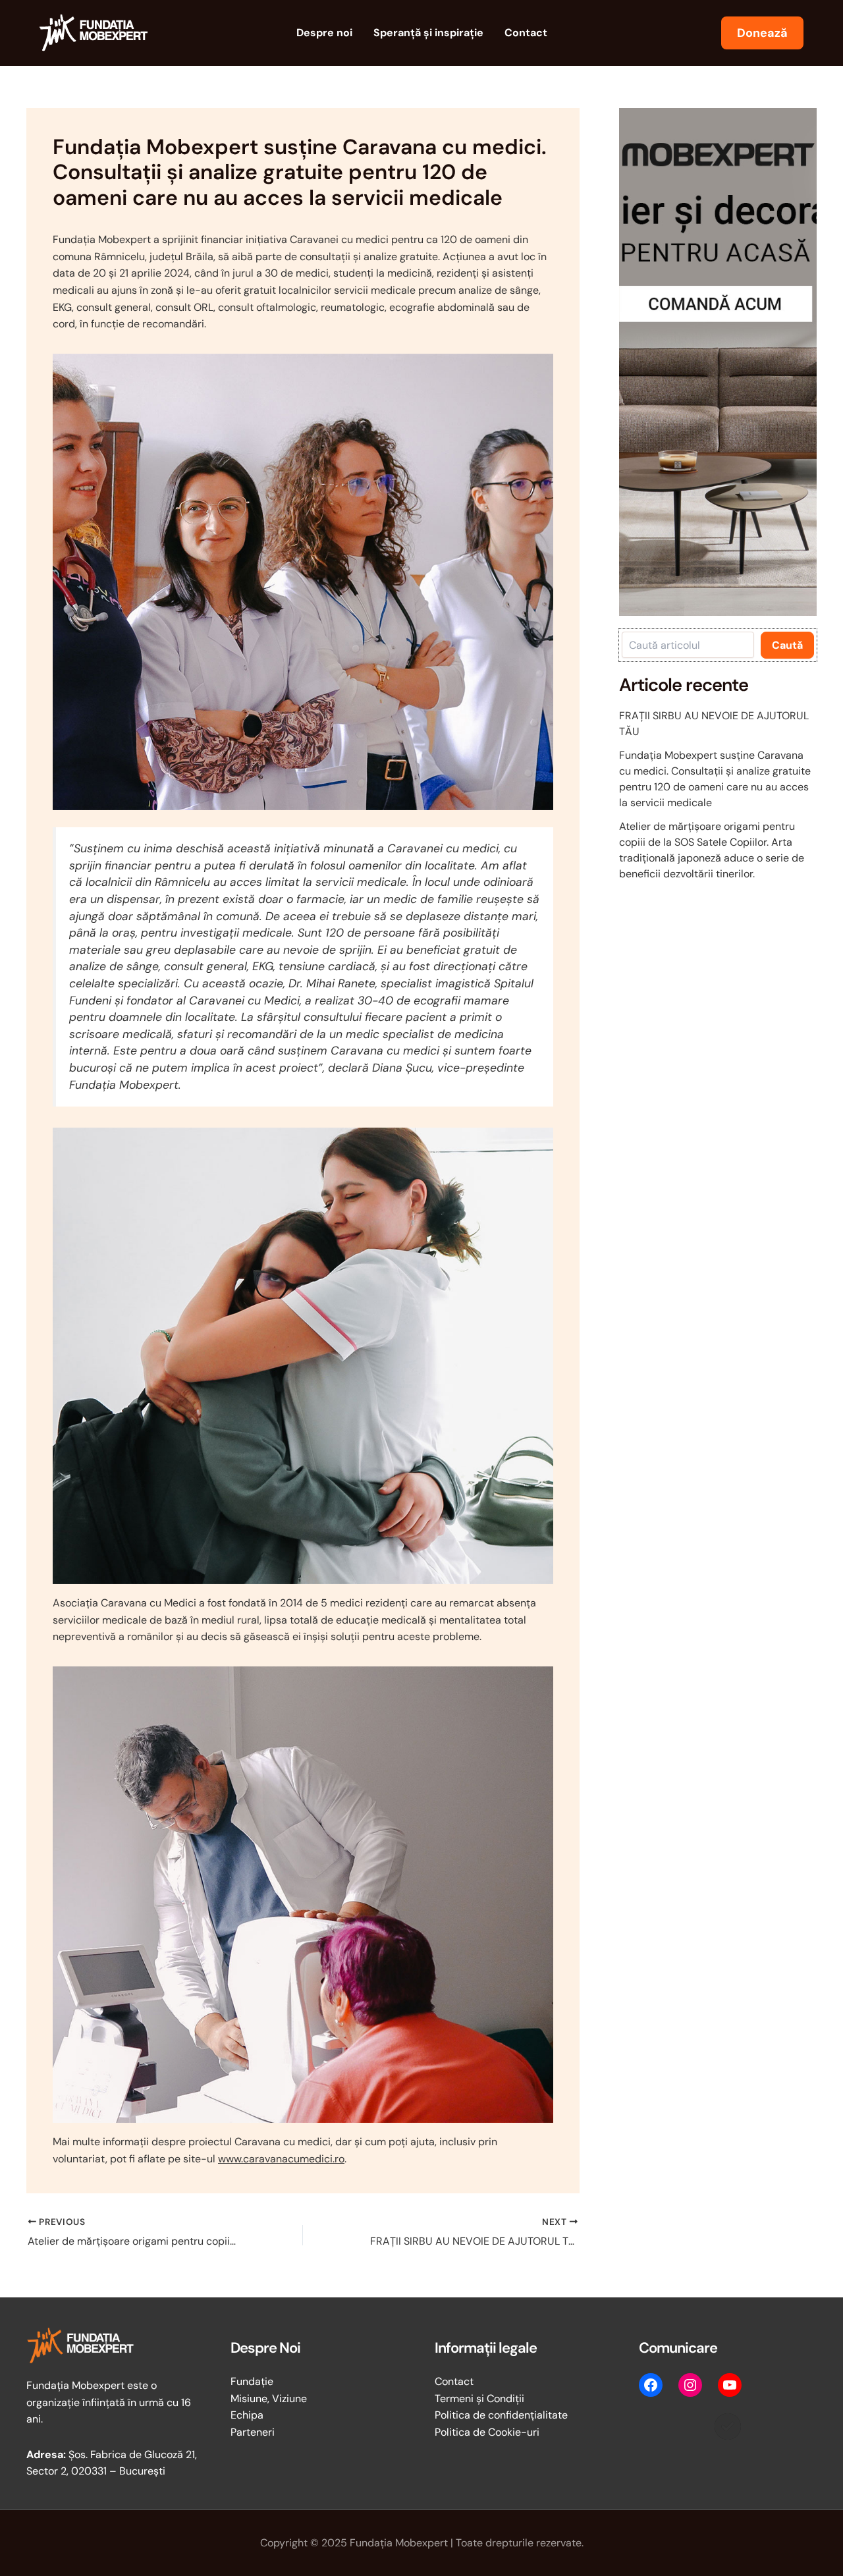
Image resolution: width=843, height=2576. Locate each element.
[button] (762, 33)
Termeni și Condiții (479, 2398)
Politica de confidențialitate (501, 2415)
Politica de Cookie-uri (487, 2432)
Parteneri (253, 2432)
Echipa (247, 2415)
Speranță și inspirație (428, 33)
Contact (526, 33)
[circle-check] (728, 2426)
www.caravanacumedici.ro (281, 2159)
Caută (787, 645)
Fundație (252, 2381)
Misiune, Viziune (269, 2398)
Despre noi (324, 33)
